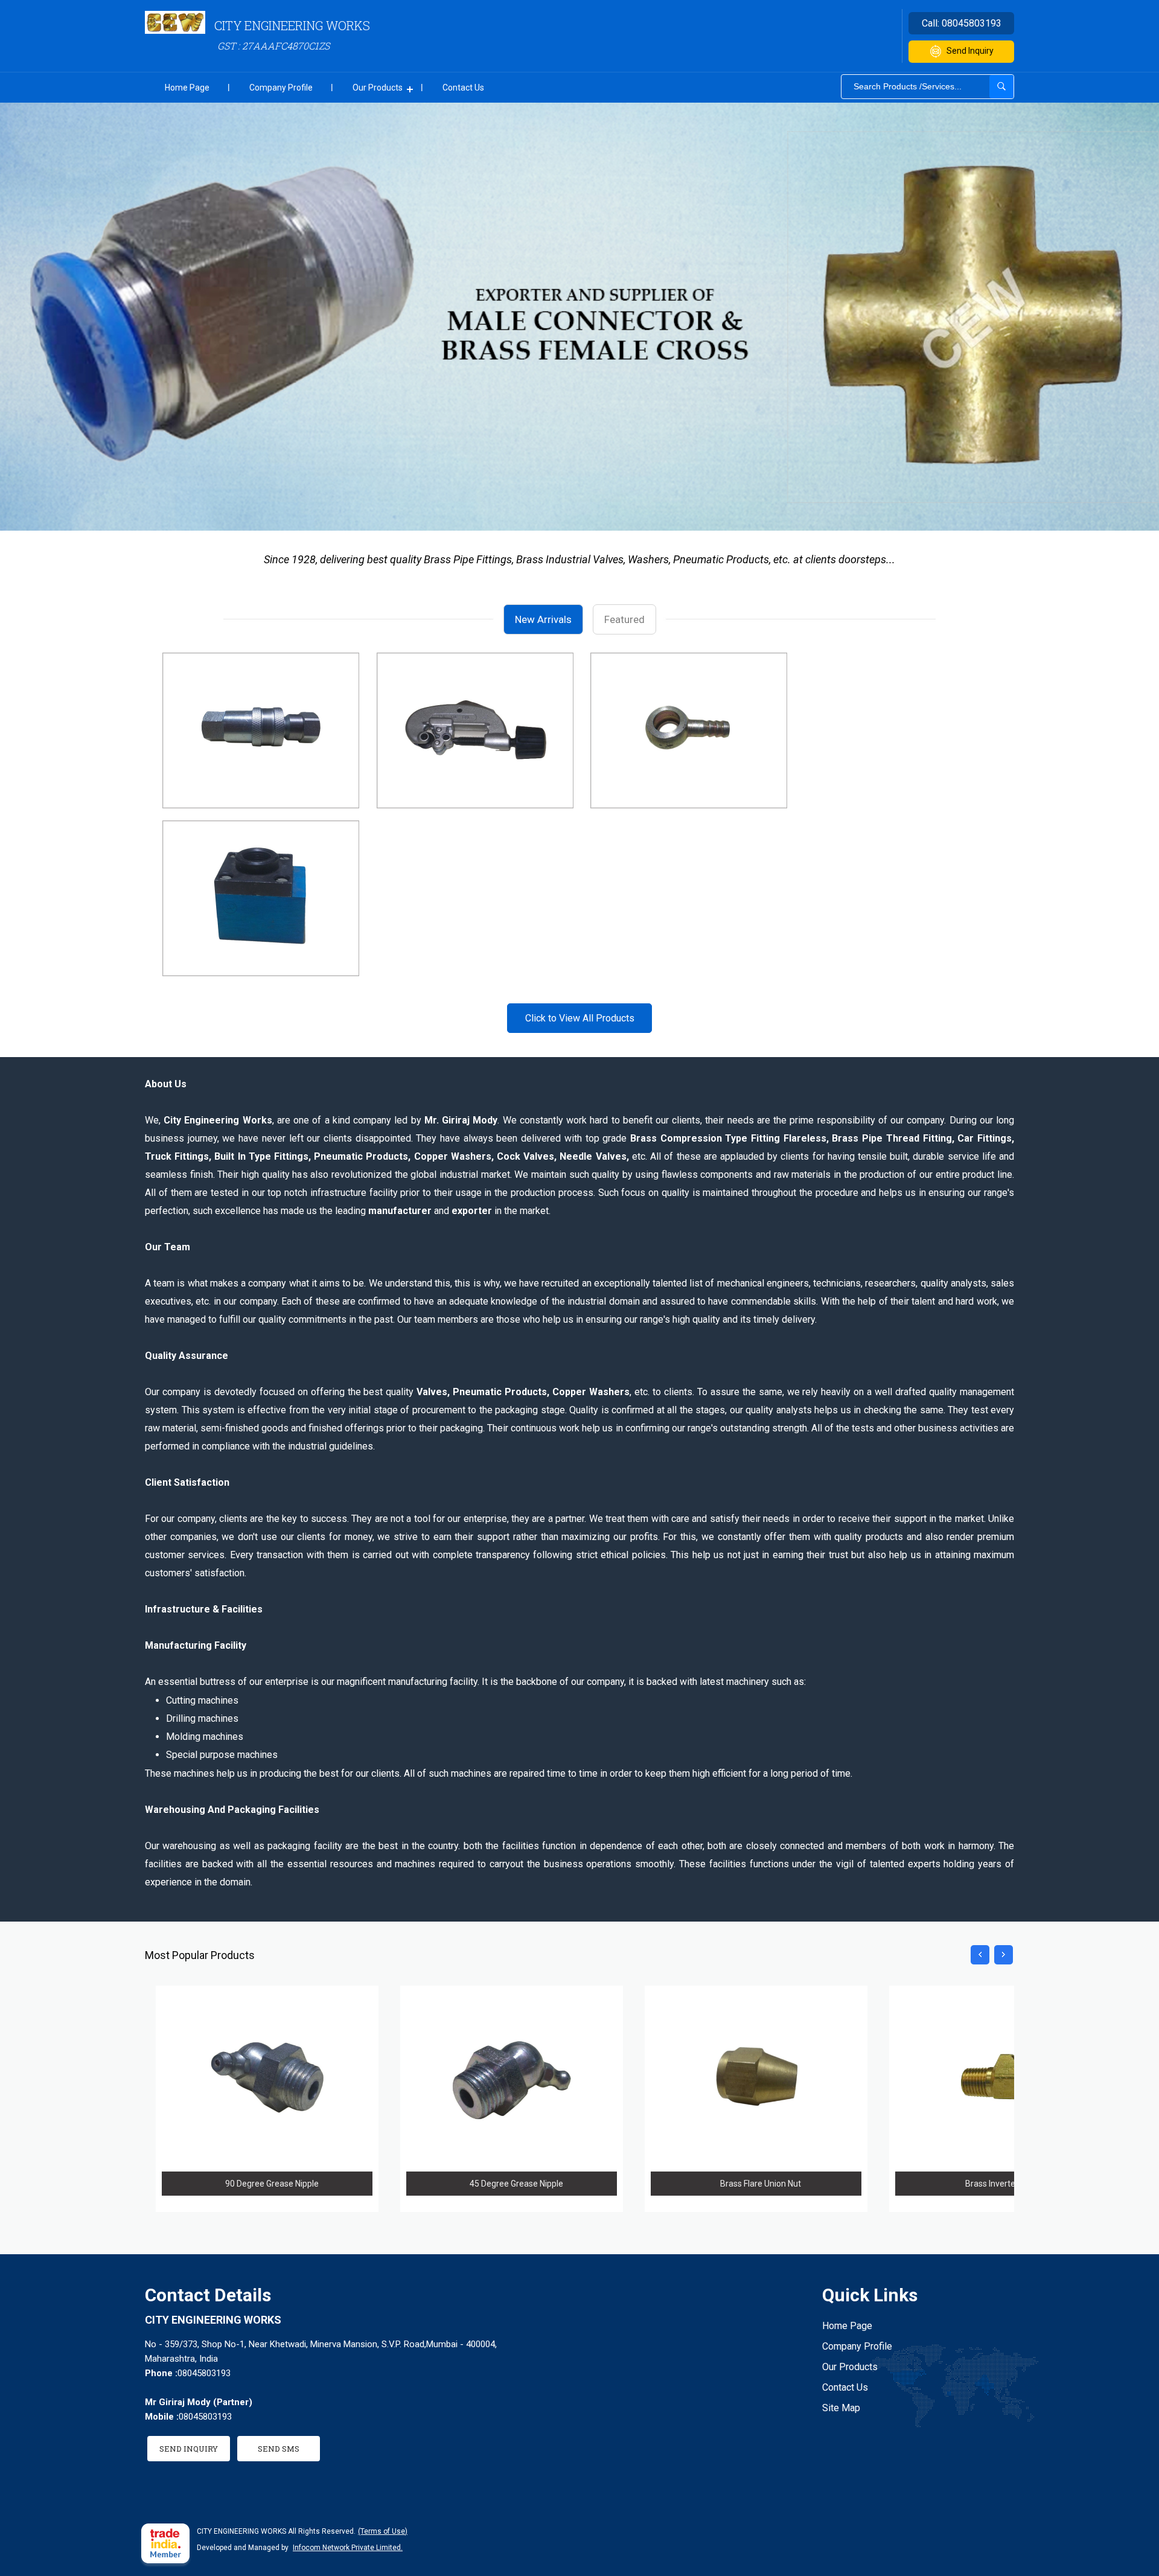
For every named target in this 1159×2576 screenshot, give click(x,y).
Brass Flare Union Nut (761, 2184)
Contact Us (463, 88)
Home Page (187, 88)
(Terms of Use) (383, 2531)
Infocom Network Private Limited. (348, 2548)
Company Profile (281, 88)
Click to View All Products (580, 1018)
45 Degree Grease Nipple (516, 2184)
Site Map (841, 2408)
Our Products (378, 88)
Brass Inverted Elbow (1005, 2184)
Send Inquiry (970, 51)
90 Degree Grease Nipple (272, 2184)
